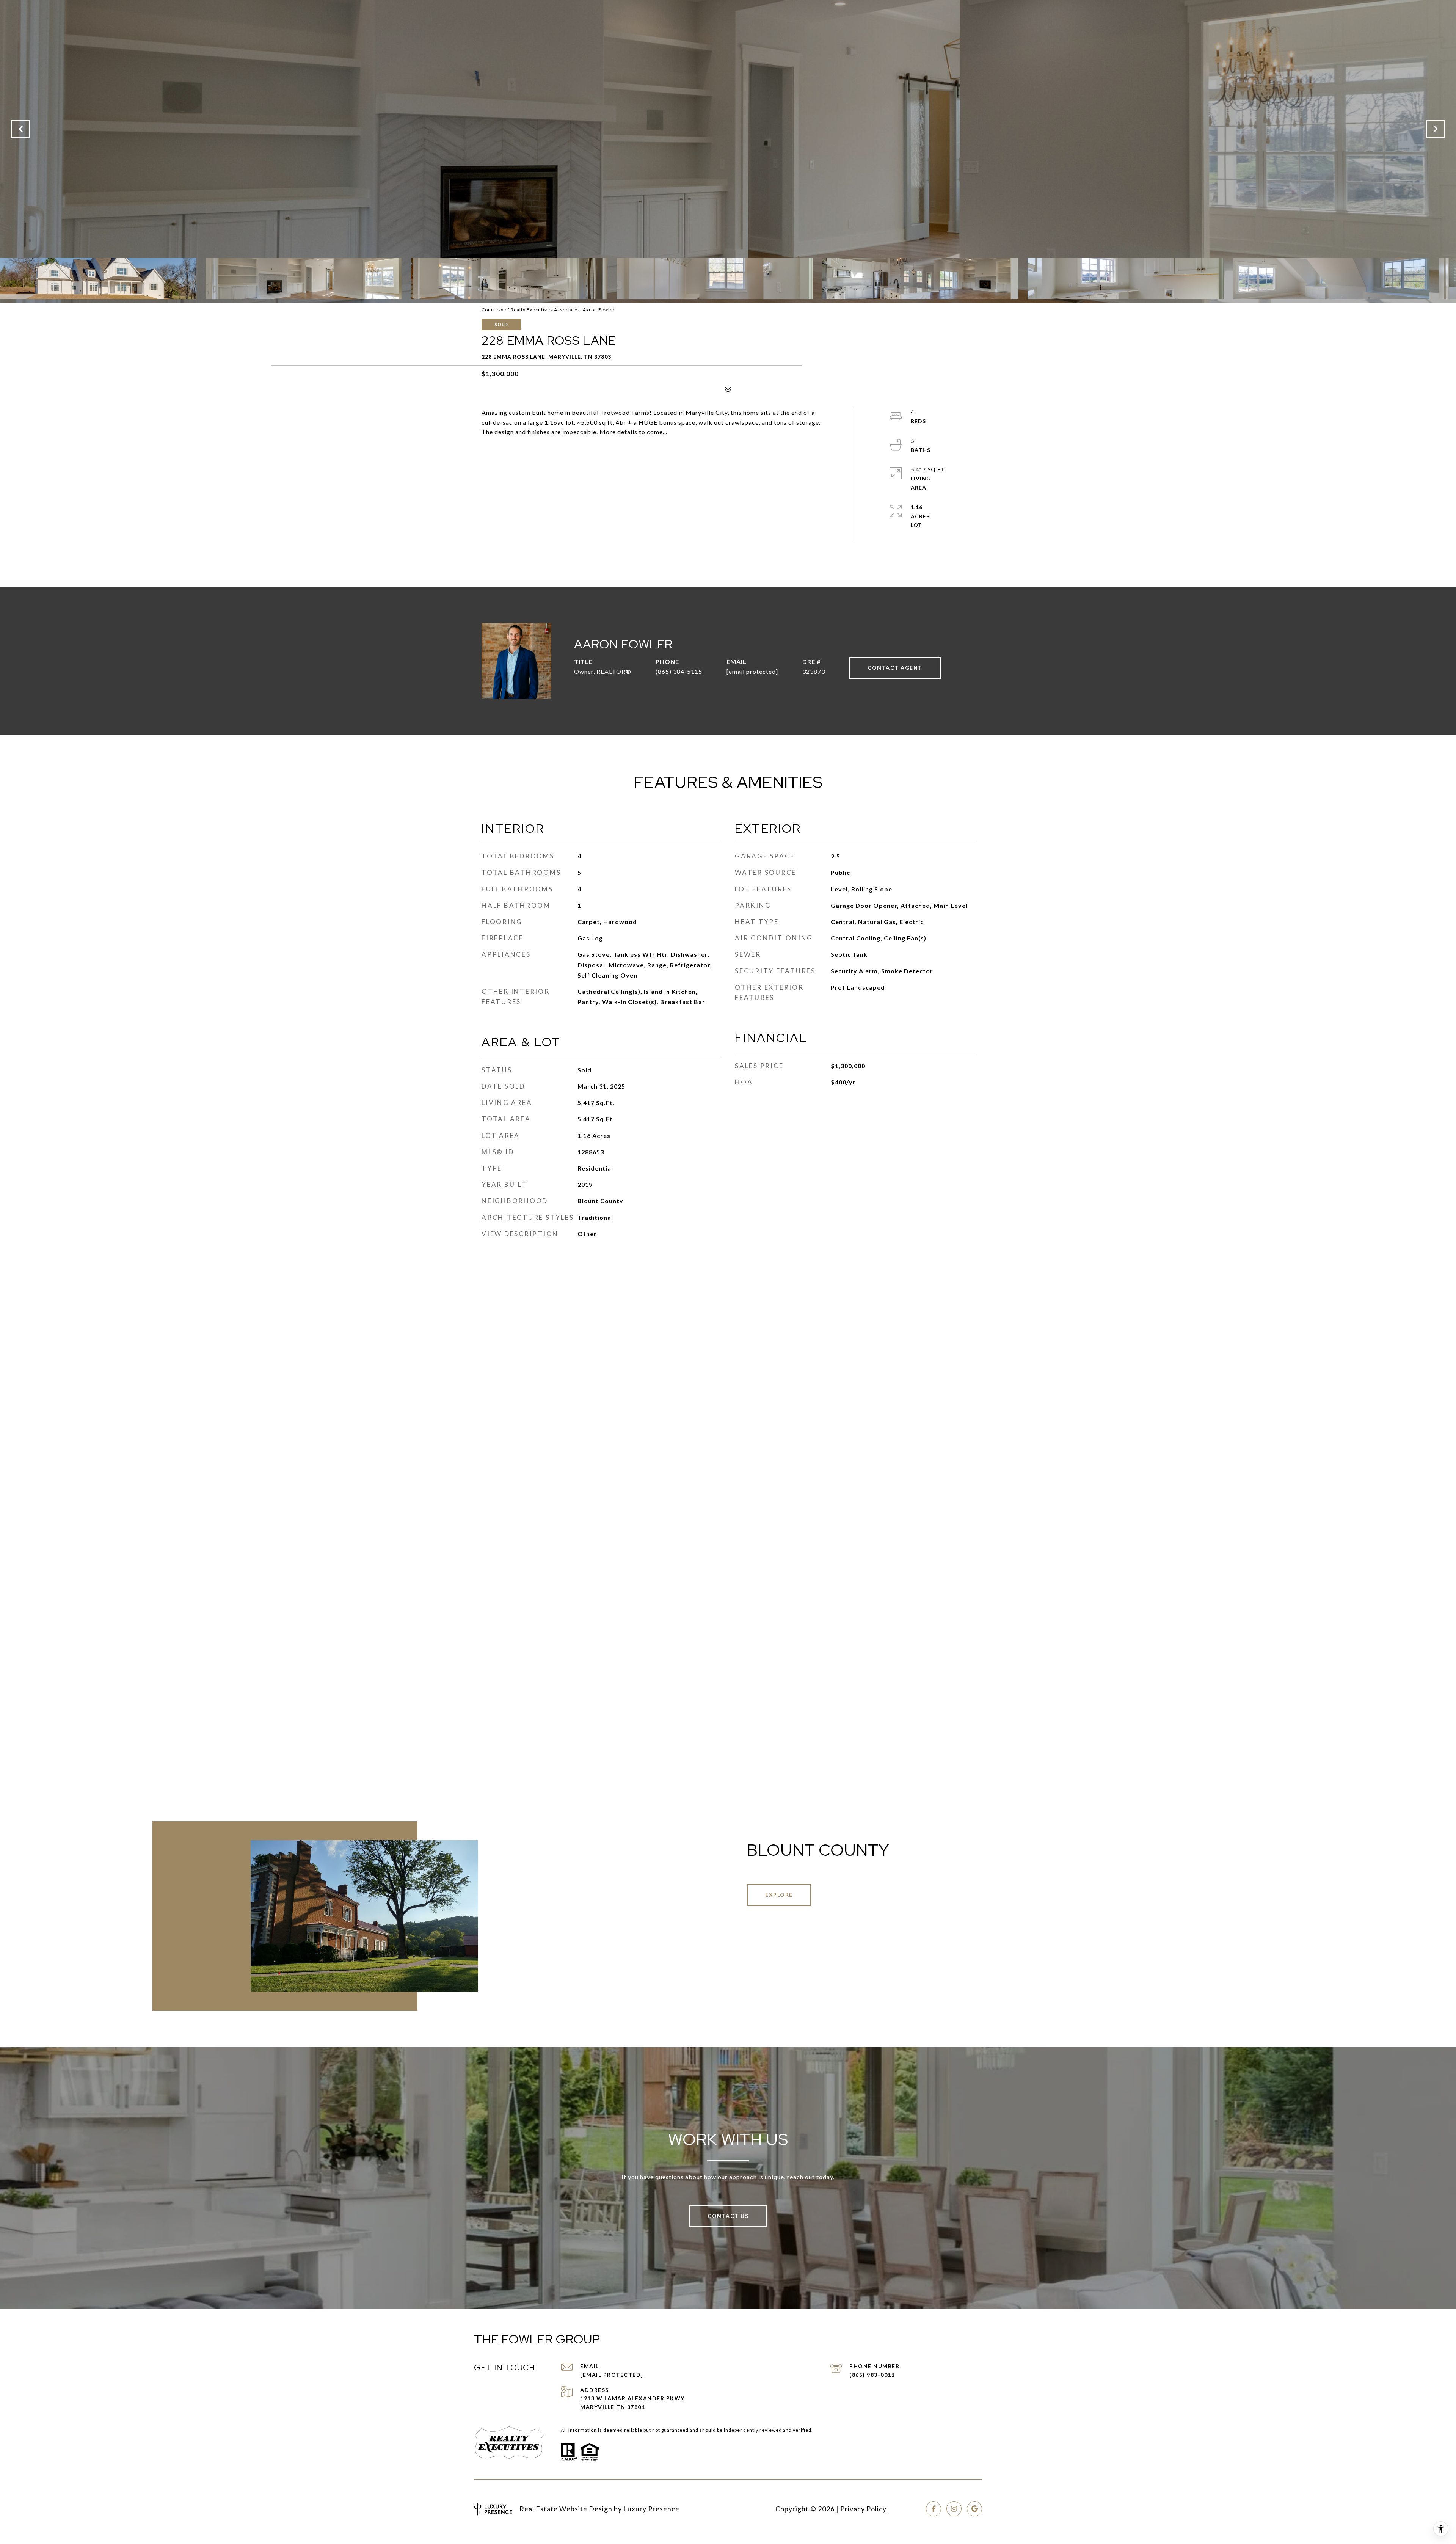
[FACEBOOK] (934, 2509)
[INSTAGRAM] (954, 2509)
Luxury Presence (651, 2509)
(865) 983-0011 (872, 2375)
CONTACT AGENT (895, 668)
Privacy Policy (863, 2509)
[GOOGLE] (974, 2509)
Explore (779, 1895)
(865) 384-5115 (679, 671)
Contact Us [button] (728, 2216)
